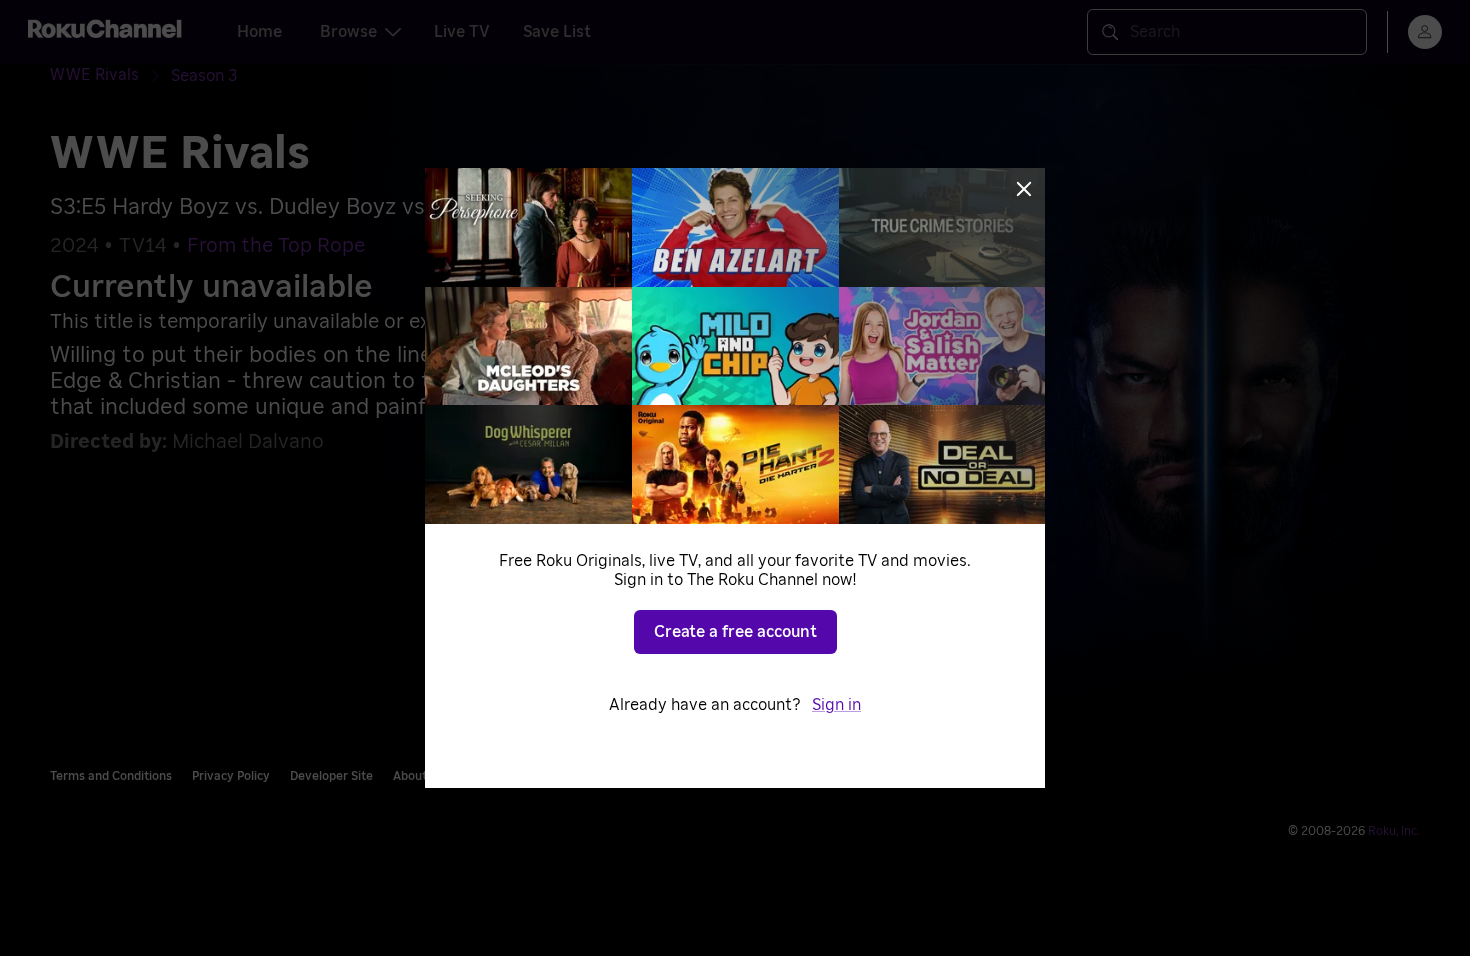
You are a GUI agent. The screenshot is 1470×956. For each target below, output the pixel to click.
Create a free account (735, 632)
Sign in (836, 705)
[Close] (1024, 189)
